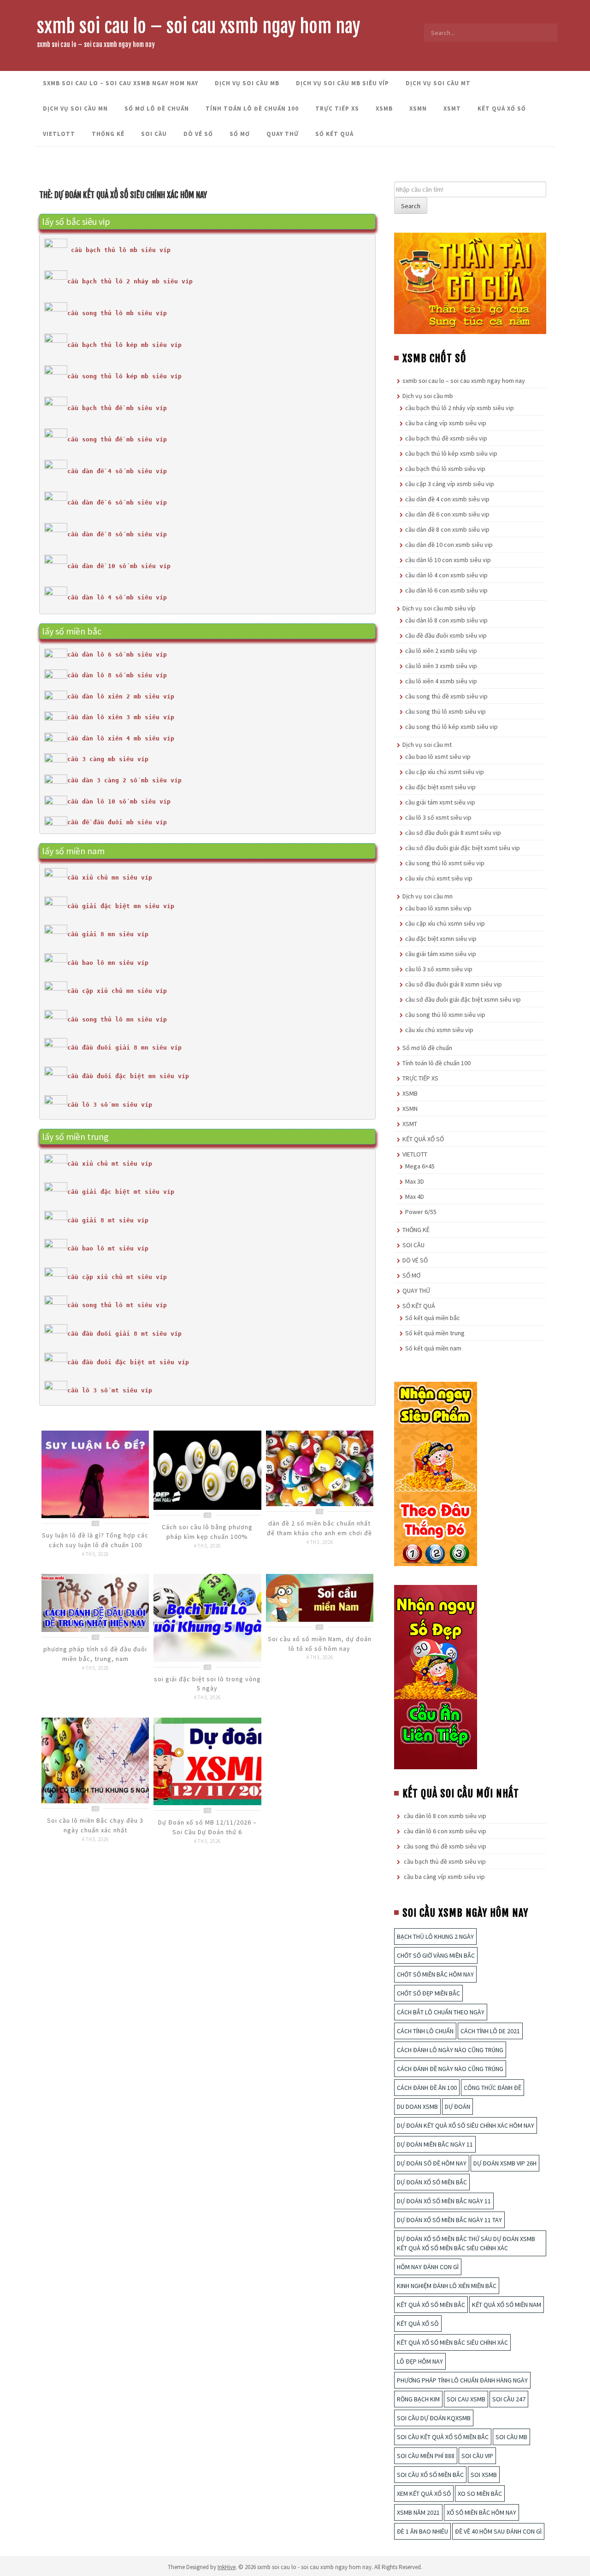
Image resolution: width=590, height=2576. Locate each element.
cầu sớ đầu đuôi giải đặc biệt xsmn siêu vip (463, 999)
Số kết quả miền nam (433, 1348)
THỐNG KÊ (108, 134)
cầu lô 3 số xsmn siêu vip (439, 969)
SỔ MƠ (240, 134)
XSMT (452, 109)
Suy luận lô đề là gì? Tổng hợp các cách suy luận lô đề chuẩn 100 (95, 1540)
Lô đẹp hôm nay (420, 2361)
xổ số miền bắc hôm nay (481, 2512)
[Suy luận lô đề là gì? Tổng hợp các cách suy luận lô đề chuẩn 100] (95, 1473)
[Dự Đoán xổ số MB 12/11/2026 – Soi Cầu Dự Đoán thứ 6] (207, 1761)
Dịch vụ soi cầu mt (438, 83)
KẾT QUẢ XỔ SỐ (502, 109)
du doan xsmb (417, 2107)
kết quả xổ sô (418, 2324)
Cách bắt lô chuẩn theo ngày (441, 2012)
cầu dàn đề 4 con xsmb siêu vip (447, 499)
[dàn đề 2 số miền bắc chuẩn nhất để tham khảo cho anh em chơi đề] (320, 1467)
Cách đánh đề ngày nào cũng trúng (450, 2069)
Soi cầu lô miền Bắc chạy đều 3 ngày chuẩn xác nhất (95, 1825)
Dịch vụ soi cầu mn (75, 109)
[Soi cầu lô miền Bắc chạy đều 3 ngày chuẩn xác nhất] (95, 1760)
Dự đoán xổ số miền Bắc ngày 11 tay (449, 2220)
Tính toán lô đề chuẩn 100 (252, 109)
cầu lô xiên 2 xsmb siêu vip (441, 651)
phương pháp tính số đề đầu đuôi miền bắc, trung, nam (95, 1654)
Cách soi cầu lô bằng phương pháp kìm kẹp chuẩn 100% (207, 1532)
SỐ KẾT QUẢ (334, 134)
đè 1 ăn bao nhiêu (422, 2531)
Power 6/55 (421, 1212)
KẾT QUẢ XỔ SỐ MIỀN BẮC (431, 2305)
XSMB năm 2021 (418, 2512)
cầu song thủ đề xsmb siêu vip (446, 696)
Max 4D (415, 1197)
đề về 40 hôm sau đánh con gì (498, 2531)
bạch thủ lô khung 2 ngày (435, 1936)
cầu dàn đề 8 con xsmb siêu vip (447, 529)
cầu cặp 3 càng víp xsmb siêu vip (450, 484)
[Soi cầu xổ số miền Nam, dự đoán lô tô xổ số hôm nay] (320, 1597)
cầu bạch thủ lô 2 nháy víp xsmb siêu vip (460, 408)
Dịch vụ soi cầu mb (247, 83)
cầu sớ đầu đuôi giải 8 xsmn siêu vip (454, 984)
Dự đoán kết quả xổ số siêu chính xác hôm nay (466, 2125)
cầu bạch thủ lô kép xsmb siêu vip (451, 453)
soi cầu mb (511, 2437)
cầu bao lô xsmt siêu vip (438, 757)
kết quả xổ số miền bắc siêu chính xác (452, 2342)
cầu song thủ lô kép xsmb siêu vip (451, 727)
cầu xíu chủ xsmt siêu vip (439, 878)
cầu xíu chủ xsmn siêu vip (439, 1030)
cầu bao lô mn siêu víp (108, 963)
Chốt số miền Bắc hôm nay (435, 1974)
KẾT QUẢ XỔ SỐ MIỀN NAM (507, 2305)
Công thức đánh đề (493, 2088)
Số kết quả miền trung (435, 1333)
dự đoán (457, 2107)
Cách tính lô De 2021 (490, 2031)
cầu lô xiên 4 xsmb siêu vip (441, 681)
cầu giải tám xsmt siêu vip (440, 802)
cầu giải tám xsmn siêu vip (441, 954)
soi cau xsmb (466, 2399)
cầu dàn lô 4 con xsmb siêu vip (446, 575)
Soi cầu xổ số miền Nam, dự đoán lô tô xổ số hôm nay (320, 1644)
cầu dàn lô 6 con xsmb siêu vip (446, 590)
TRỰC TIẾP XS (337, 109)
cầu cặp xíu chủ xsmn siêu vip (445, 923)
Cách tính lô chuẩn (425, 2031)
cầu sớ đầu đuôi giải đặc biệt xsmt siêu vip (463, 848)
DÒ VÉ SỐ (198, 134)
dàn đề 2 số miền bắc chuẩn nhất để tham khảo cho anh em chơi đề (319, 1528)
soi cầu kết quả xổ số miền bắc (443, 2437)
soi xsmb (484, 2475)
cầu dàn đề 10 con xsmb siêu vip (449, 545)
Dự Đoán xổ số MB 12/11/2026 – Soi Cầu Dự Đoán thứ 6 (207, 1827)
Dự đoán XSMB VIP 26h (505, 2163)
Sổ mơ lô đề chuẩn (157, 109)
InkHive (227, 2567)
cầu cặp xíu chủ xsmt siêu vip (445, 772)
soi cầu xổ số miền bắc (430, 2475)
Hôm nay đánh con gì (428, 2267)
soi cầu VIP (477, 2456)
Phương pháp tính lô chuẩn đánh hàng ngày (462, 2380)
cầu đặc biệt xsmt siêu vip (440, 787)
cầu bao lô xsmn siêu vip (438, 908)
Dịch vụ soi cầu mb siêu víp (342, 83)
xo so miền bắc (480, 2494)
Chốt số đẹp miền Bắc (428, 1993)
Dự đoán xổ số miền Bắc (432, 2182)
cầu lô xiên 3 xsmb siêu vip (441, 666)
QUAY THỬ (283, 134)
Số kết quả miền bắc (433, 1318)
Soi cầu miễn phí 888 (426, 2456)
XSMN (418, 109)
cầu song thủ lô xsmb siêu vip (445, 711)
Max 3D (415, 1181)
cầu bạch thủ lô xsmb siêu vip (445, 469)
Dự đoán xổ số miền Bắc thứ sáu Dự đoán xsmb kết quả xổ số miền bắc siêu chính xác (466, 2243)
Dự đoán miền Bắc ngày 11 (435, 2144)
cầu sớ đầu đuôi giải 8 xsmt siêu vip (453, 833)
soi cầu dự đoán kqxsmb (434, 2418)
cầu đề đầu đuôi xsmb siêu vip (446, 635)
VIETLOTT (59, 134)
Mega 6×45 (420, 1166)
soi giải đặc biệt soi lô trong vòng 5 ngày (207, 1684)
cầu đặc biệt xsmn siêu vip (441, 939)
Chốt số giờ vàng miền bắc (436, 1955)
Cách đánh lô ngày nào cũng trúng (450, 2050)
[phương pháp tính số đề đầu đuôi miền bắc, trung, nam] (95, 1602)
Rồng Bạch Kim (418, 2399)
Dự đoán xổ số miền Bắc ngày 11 (444, 2201)
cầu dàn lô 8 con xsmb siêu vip (446, 620)
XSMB (384, 109)
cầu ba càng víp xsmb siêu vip (446, 423)
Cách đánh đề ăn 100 (427, 2088)
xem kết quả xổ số (424, 2494)
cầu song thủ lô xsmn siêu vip (445, 1015)
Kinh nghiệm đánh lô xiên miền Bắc (447, 2286)
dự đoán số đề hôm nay (432, 2163)
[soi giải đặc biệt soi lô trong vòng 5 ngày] (207, 1617)
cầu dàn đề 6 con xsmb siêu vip (447, 514)
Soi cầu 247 (509, 2399)
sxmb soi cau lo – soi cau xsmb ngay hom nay (199, 26)
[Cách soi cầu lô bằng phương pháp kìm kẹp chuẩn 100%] (207, 1469)
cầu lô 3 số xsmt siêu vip (438, 817)
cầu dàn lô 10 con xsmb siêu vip (448, 560)
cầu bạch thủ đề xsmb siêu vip (446, 438)
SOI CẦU (154, 134)
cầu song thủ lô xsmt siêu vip (445, 863)
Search (411, 206)
